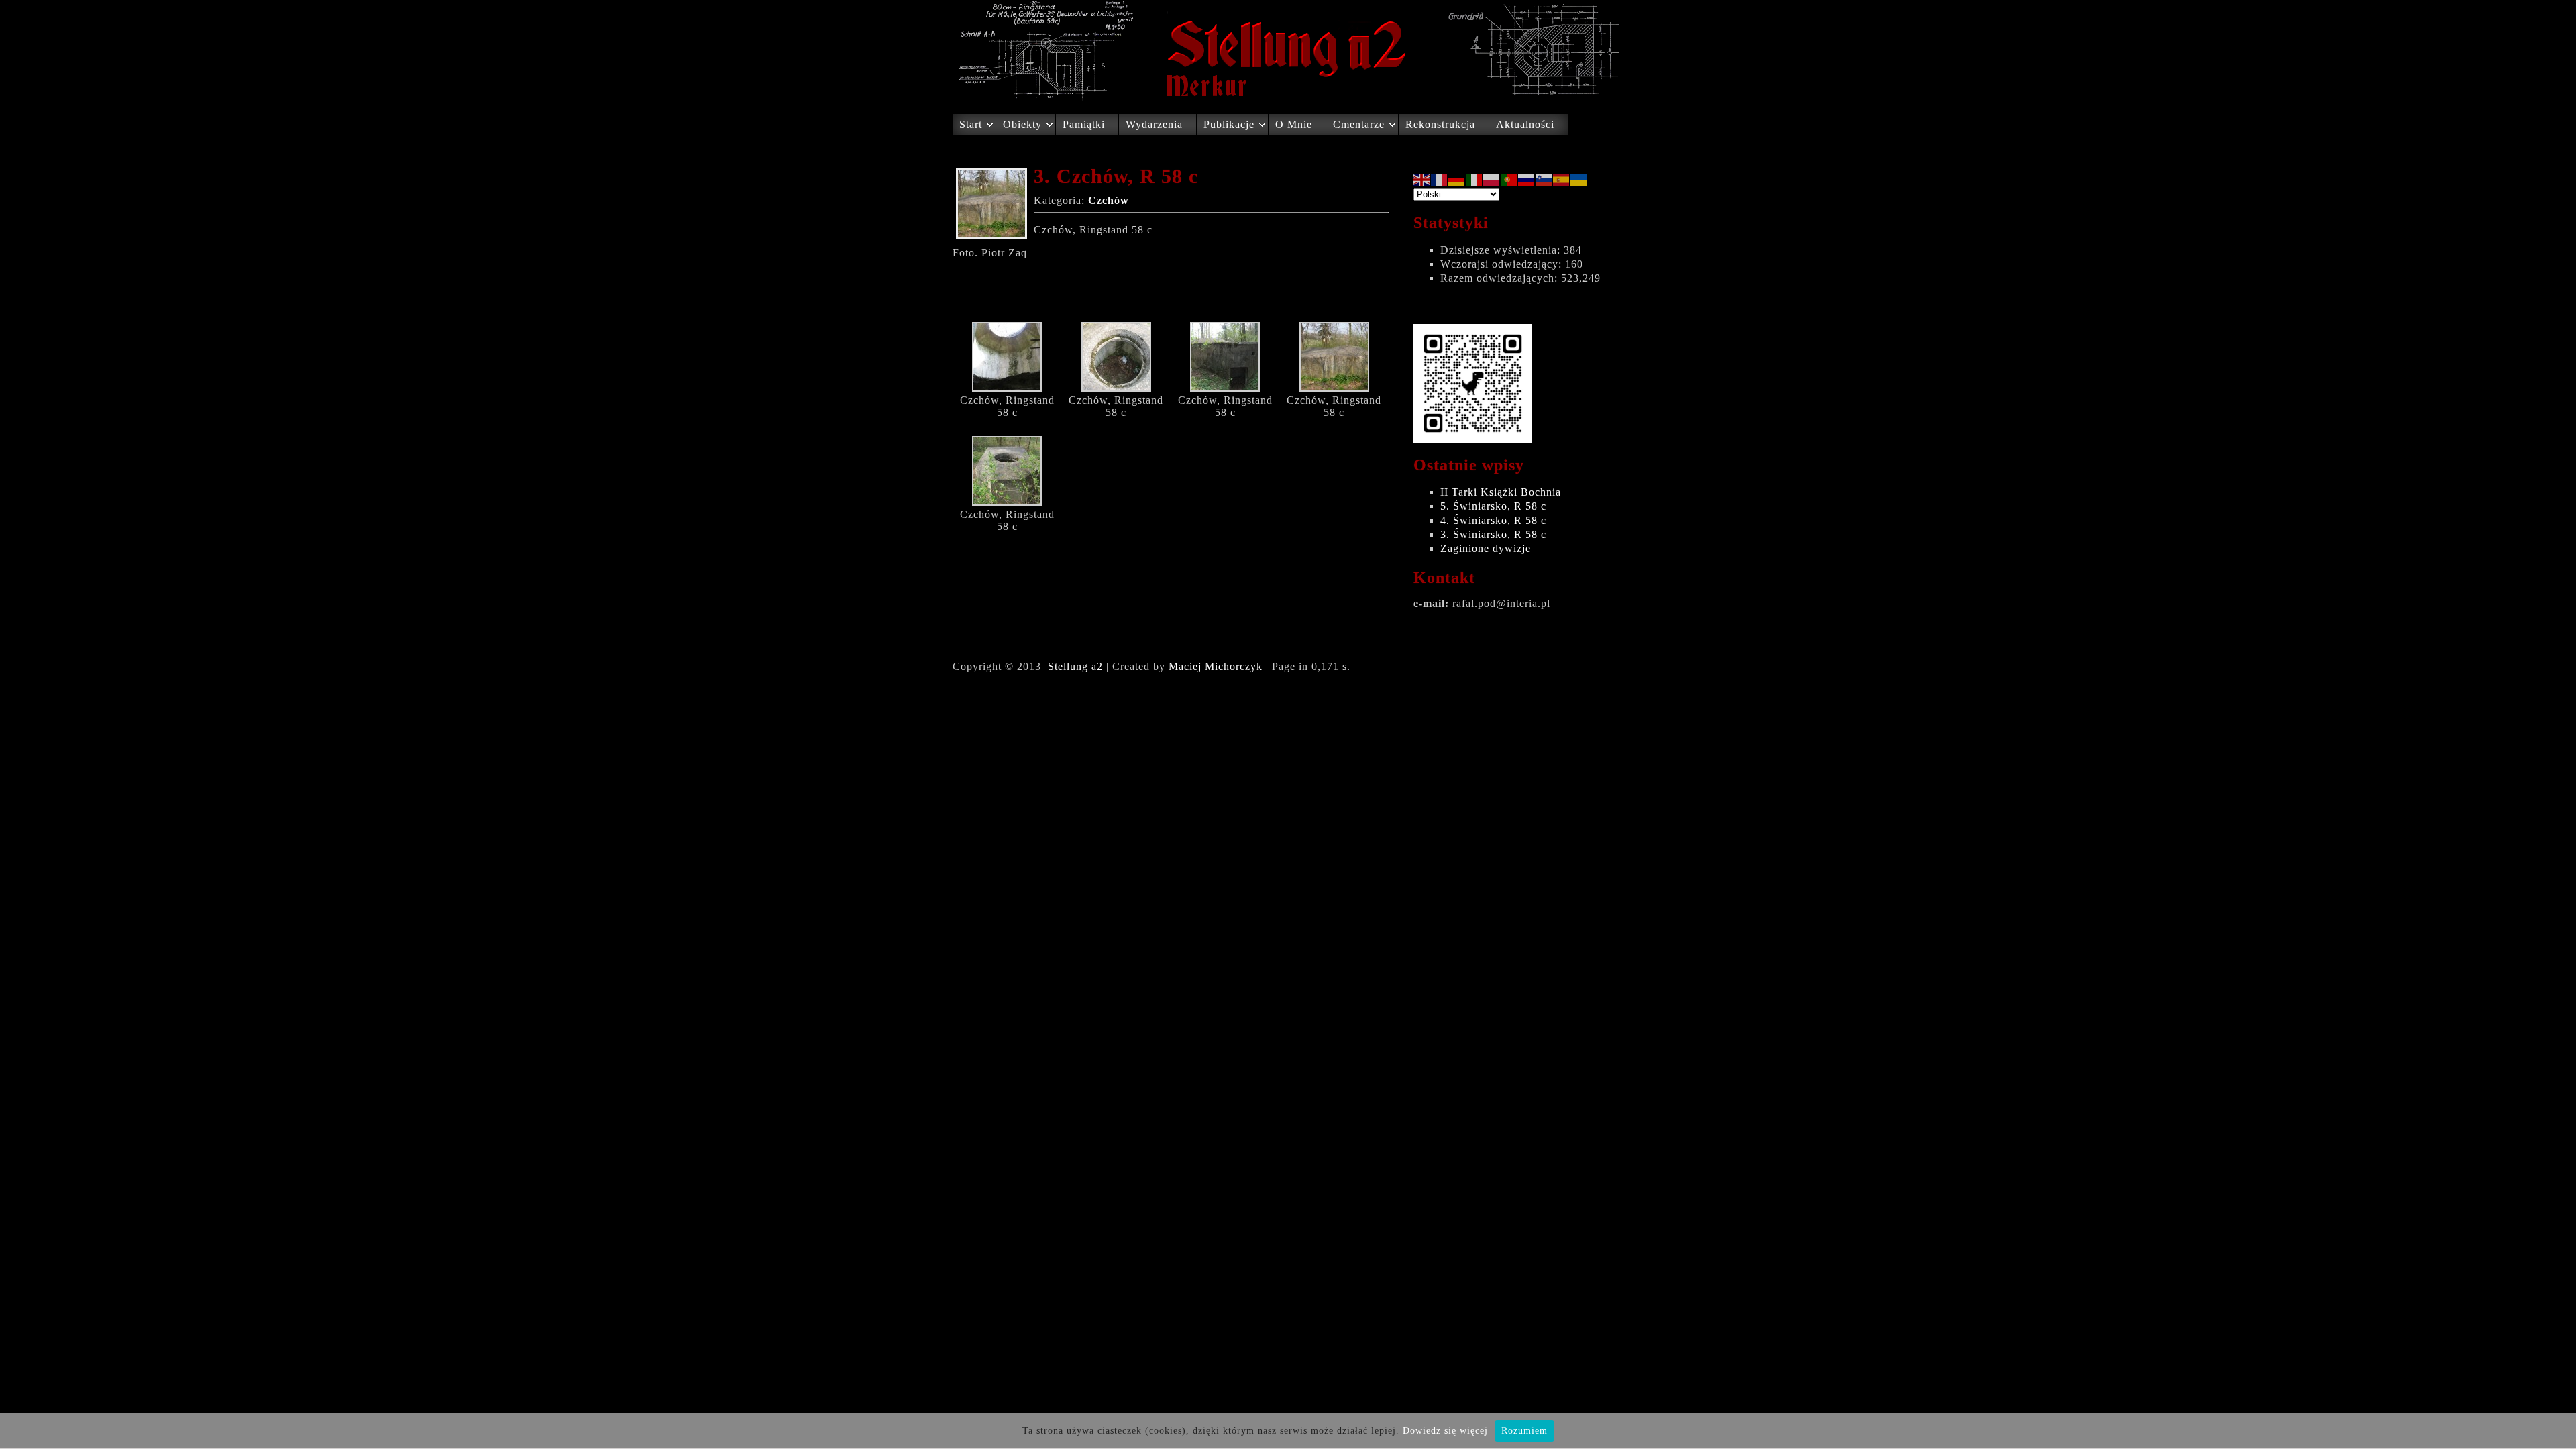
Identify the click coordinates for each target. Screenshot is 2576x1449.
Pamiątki (1084, 124)
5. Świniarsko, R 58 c (1493, 506)
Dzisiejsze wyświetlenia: (1502, 250)
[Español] (1562, 179)
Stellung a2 (1075, 666)
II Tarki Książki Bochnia (1501, 492)
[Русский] (1527, 179)
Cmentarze (1359, 124)
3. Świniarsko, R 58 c (1493, 534)
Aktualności (1525, 124)
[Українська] (1579, 179)
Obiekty (1022, 124)
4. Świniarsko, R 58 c (1493, 520)
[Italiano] (1474, 179)
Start (971, 124)
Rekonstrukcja (1440, 124)
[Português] (1509, 179)
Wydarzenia (1154, 124)
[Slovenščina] (1544, 179)
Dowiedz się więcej (1445, 1431)
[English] (1422, 179)
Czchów (1109, 200)
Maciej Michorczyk (1216, 666)
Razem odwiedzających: (1501, 278)
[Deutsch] (1457, 179)
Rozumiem (1524, 1431)
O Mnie (1294, 124)
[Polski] (1492, 179)
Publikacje (1229, 124)
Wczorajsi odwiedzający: (1503, 264)
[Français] (1440, 179)
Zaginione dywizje (1486, 548)
